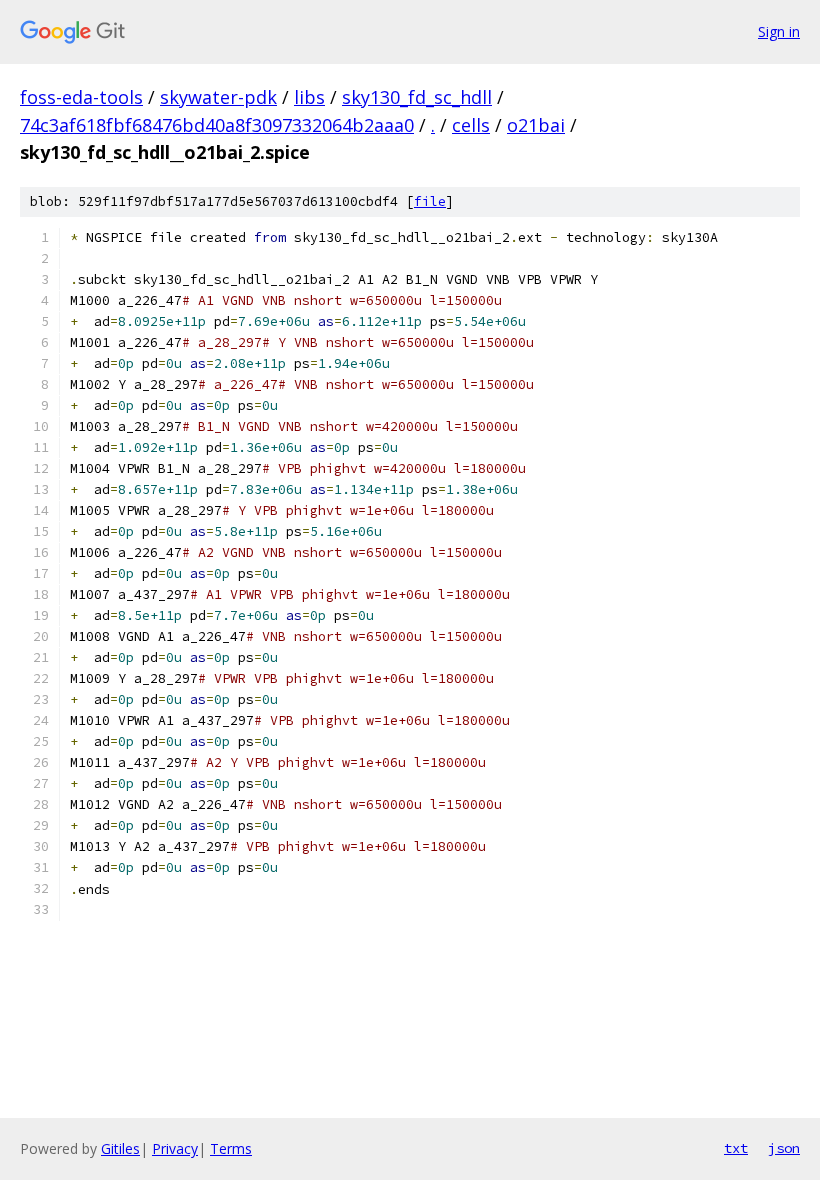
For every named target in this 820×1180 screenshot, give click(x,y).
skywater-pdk (218, 97)
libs (309, 97)
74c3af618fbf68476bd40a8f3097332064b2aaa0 (217, 125)
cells (471, 125)
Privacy (175, 1148)
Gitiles (120, 1148)
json (784, 1148)
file (430, 201)
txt (736, 1148)
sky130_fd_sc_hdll (417, 97)
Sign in (779, 31)
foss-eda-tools (81, 97)
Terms (231, 1148)
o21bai (536, 125)
